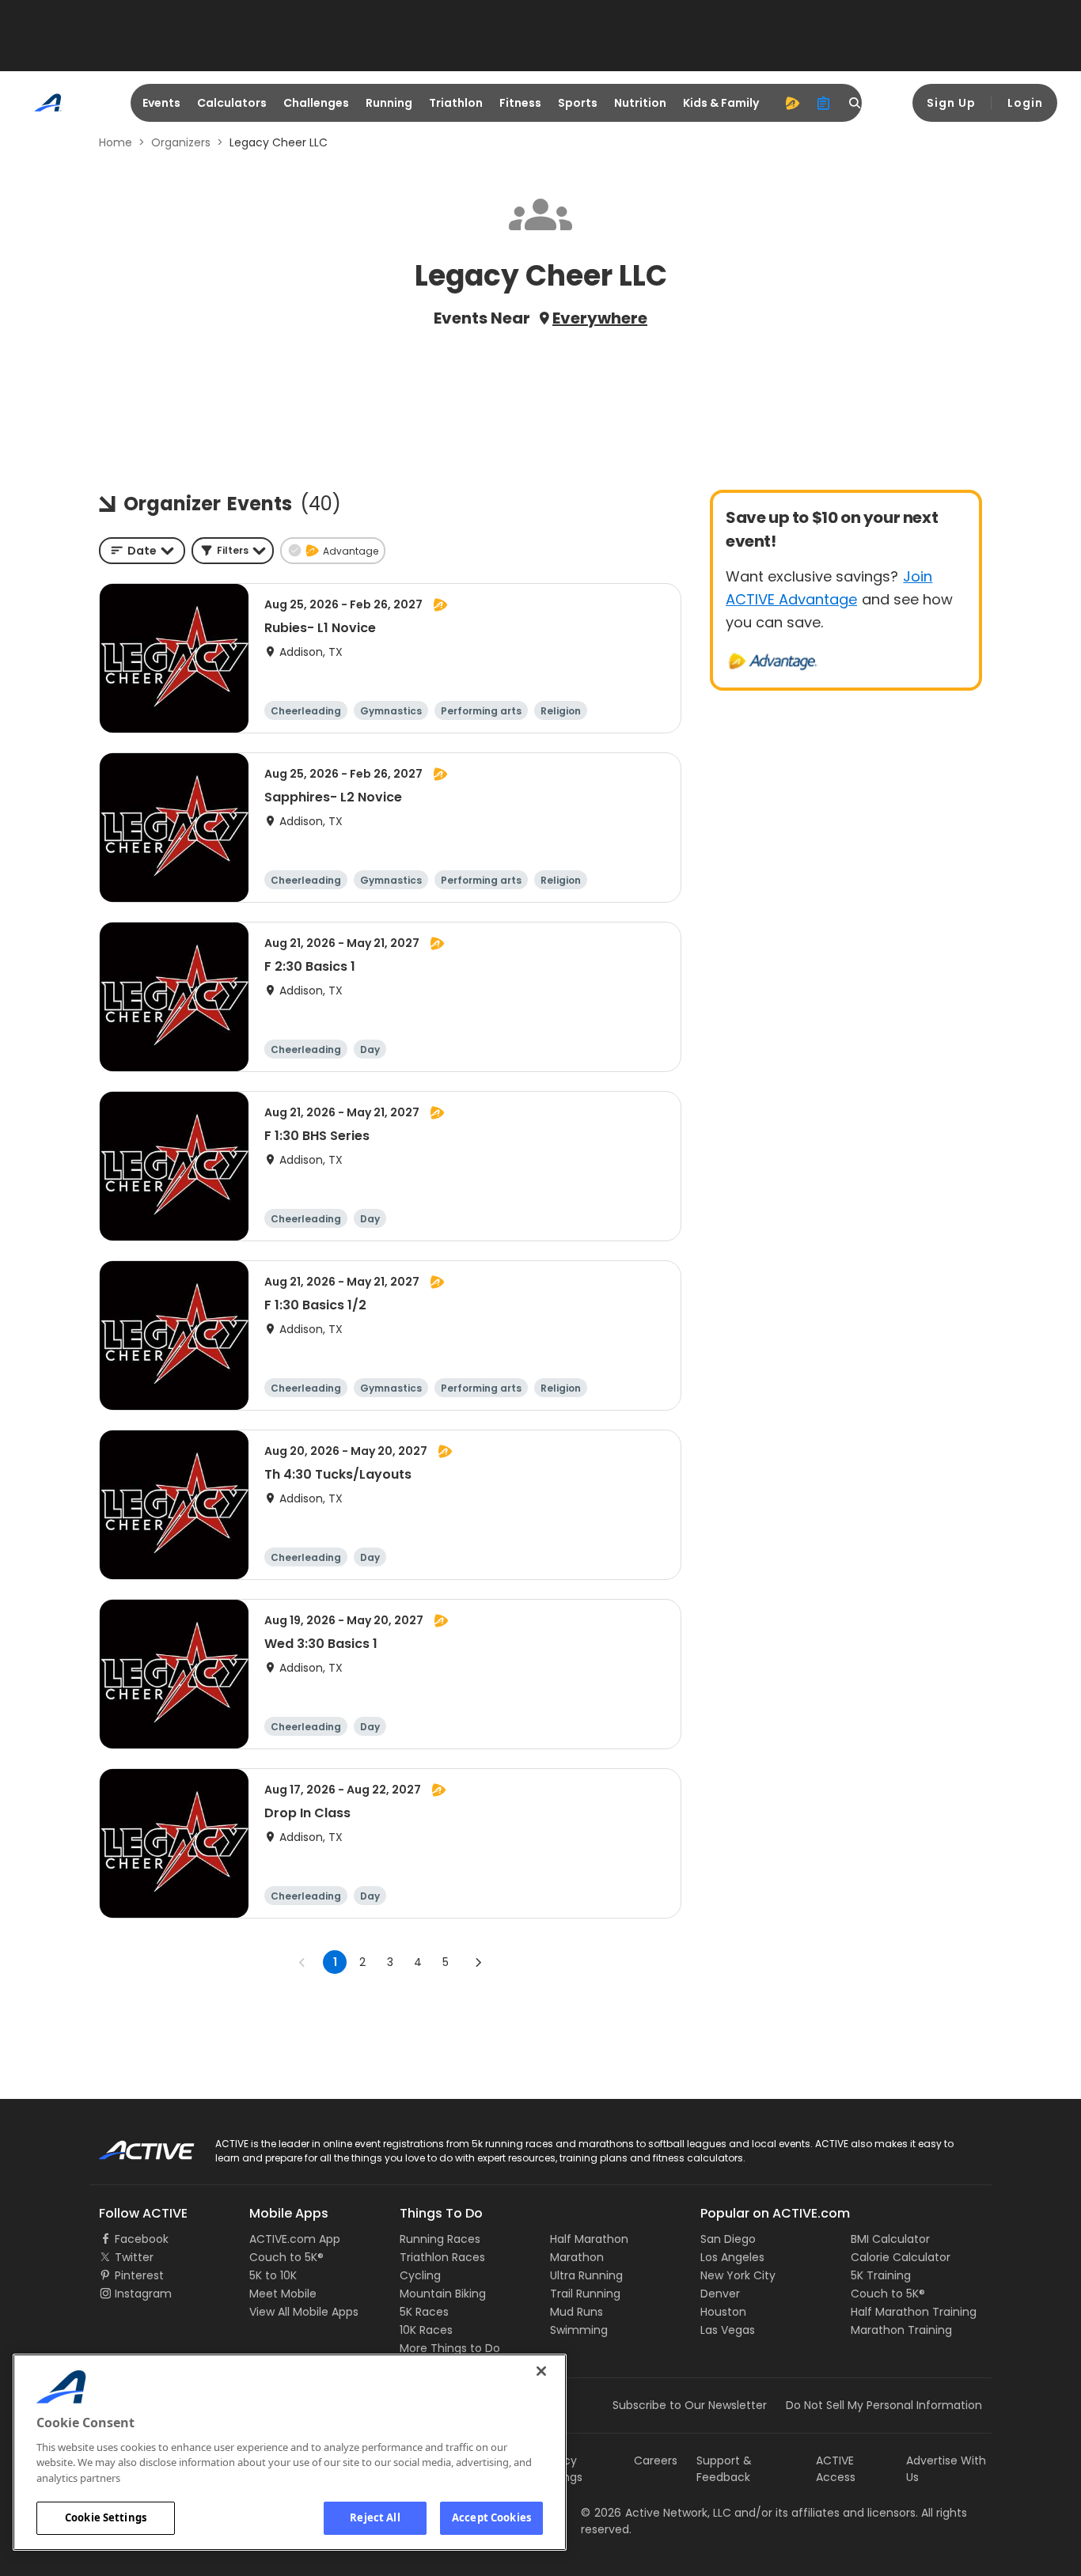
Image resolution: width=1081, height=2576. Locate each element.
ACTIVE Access (836, 2469)
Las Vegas (728, 2330)
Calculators (232, 103)
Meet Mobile (283, 2294)
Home (116, 142)
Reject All (375, 2517)
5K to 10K (273, 2275)
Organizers (181, 142)
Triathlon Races (442, 2257)
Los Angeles (732, 2257)
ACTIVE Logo (133, 2145)
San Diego (728, 2239)
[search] (855, 103)
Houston (723, 2312)
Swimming (579, 2330)
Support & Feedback (724, 2469)
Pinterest (139, 2275)
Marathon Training (901, 2330)
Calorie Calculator (901, 2257)
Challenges (316, 103)
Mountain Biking (443, 2294)
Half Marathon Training (914, 2312)
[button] (233, 551)
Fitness (520, 103)
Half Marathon (589, 2239)
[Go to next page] (478, 1962)
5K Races (424, 2312)
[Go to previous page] (302, 1962)
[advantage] (792, 103)
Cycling (420, 2275)
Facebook (142, 2239)
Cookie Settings (106, 2517)
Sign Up (951, 103)
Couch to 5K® (286, 2257)
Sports (578, 103)
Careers (656, 2460)
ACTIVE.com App (295, 2239)
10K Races (426, 2330)
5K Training (881, 2275)
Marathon (577, 2257)
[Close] (541, 2371)
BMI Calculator (890, 2239)
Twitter (134, 2257)
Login (1025, 103)
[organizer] (824, 103)
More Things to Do (450, 2348)
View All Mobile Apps (304, 2312)
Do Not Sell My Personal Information (884, 2405)
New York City (738, 2275)
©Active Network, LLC (656, 2513)
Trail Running (585, 2294)
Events (161, 103)
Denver (720, 2294)
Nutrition (640, 103)
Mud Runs (577, 2312)
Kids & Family (721, 103)
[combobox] (142, 551)
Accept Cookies (491, 2517)
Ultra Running (586, 2275)
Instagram (143, 2294)
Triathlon (456, 103)
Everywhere (600, 318)
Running (389, 103)
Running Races (440, 2239)
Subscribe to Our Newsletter (690, 2405)
